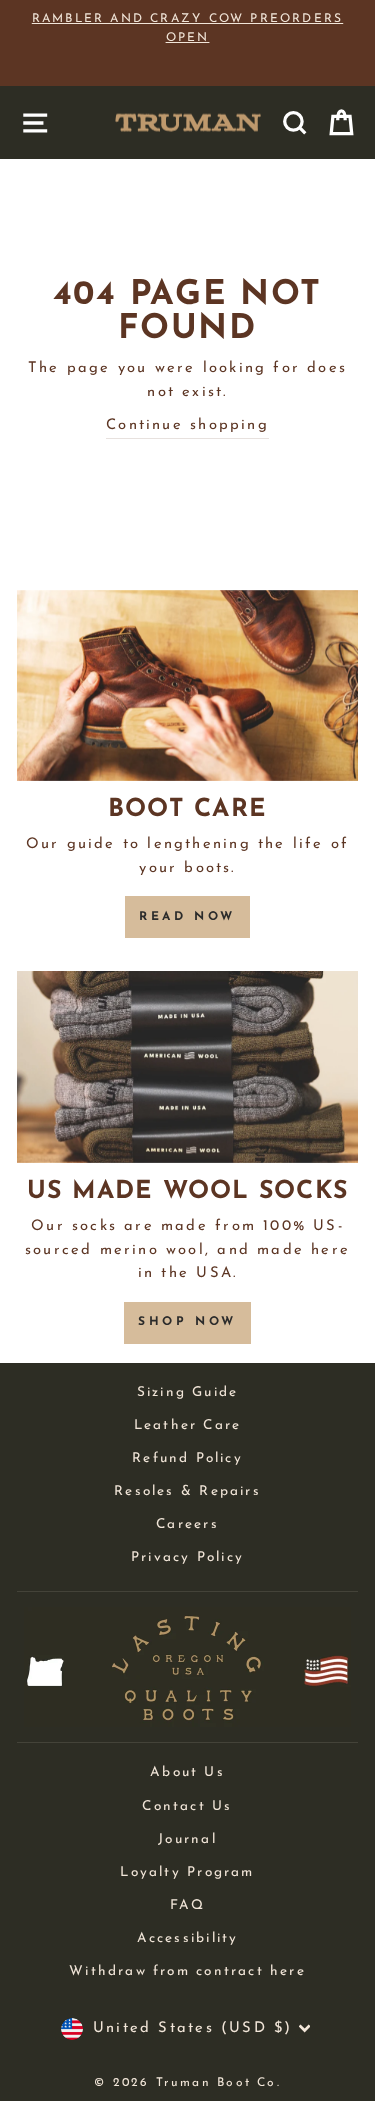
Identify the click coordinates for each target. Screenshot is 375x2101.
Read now (187, 917)
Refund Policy (187, 1458)
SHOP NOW (187, 1322)
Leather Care (188, 1425)
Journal (187, 1839)
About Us (187, 1772)
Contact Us (187, 1806)
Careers (187, 1524)
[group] (187, 43)
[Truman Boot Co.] (188, 122)
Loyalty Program (187, 1872)
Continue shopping (187, 425)
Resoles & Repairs (187, 1491)
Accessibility (188, 1938)
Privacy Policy (187, 1557)
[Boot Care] (187, 686)
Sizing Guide (188, 1392)
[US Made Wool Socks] (187, 1067)
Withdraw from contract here (187, 1971)
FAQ (188, 1905)
